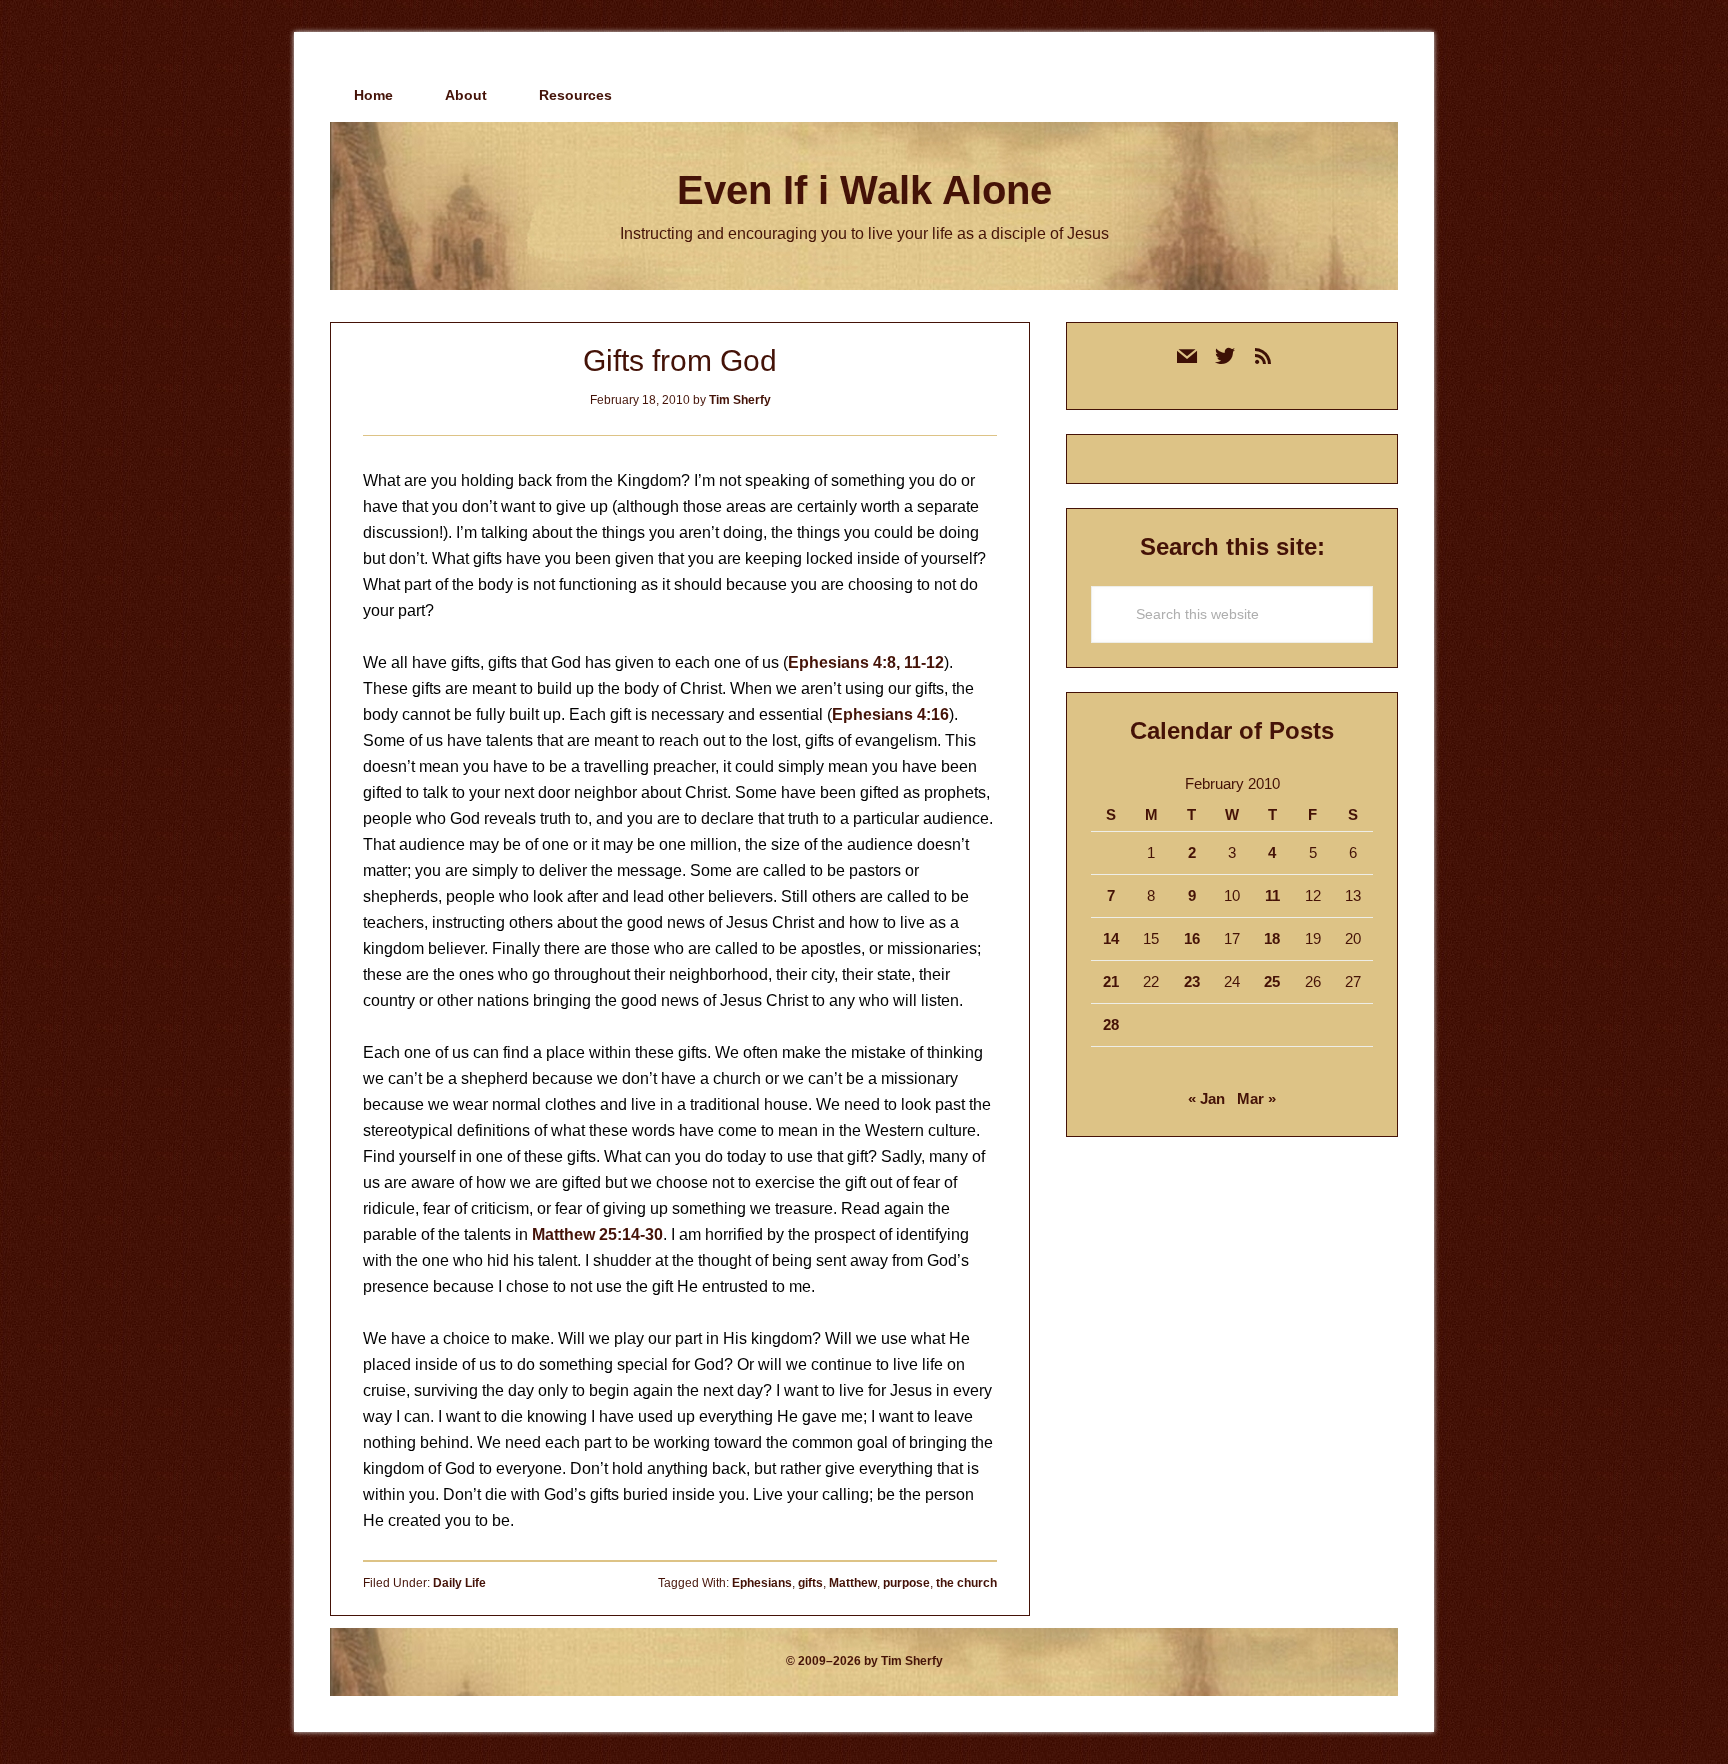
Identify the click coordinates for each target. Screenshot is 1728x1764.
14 (1111, 938)
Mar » (1256, 1098)
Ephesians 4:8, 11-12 (866, 662)
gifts (810, 1583)
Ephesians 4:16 (890, 714)
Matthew (853, 1583)
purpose (906, 1583)
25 (1272, 981)
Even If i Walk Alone (864, 190)
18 (1272, 938)
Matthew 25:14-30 (597, 1234)
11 (1272, 895)
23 (1192, 981)
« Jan (1206, 1098)
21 (1111, 981)
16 (1192, 938)
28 (1111, 1024)
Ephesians (762, 1583)
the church (966, 1583)
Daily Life (459, 1583)
